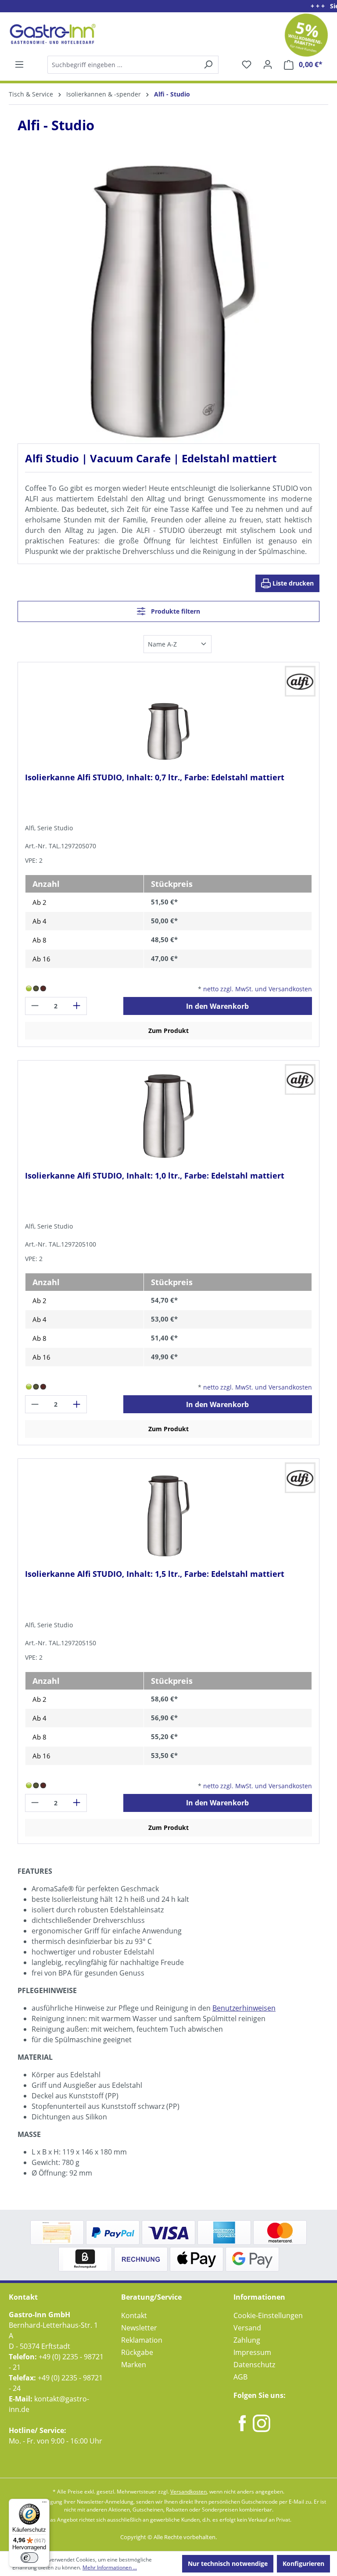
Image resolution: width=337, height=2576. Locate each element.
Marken (134, 2365)
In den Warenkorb (217, 1006)
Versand (247, 2328)
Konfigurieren (303, 2563)
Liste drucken (292, 583)
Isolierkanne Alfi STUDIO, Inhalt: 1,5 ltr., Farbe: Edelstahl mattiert (155, 1574)
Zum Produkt (168, 1031)
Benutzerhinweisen (244, 2008)
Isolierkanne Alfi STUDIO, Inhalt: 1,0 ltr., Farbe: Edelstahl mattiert (155, 1176)
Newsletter (139, 2328)
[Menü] (19, 64)
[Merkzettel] (247, 64)
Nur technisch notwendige (228, 2563)
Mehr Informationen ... (110, 2567)
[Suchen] (133, 65)
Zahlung (247, 2340)
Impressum (252, 2352)
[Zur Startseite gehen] (52, 34)
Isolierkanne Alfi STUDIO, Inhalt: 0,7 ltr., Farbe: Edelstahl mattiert (155, 777)
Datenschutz (254, 2365)
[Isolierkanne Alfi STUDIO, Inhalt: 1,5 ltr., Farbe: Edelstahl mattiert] (168, 1514)
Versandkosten (188, 2492)
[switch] (29, 2558)
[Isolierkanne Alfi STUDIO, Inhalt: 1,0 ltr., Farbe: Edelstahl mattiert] (168, 1116)
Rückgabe (137, 2352)
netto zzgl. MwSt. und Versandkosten (258, 989)
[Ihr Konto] (268, 64)
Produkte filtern (175, 611)
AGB (240, 2377)
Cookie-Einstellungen (268, 2315)
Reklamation (142, 2340)
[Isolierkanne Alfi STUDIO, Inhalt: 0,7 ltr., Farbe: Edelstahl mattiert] (168, 718)
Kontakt (134, 2315)
